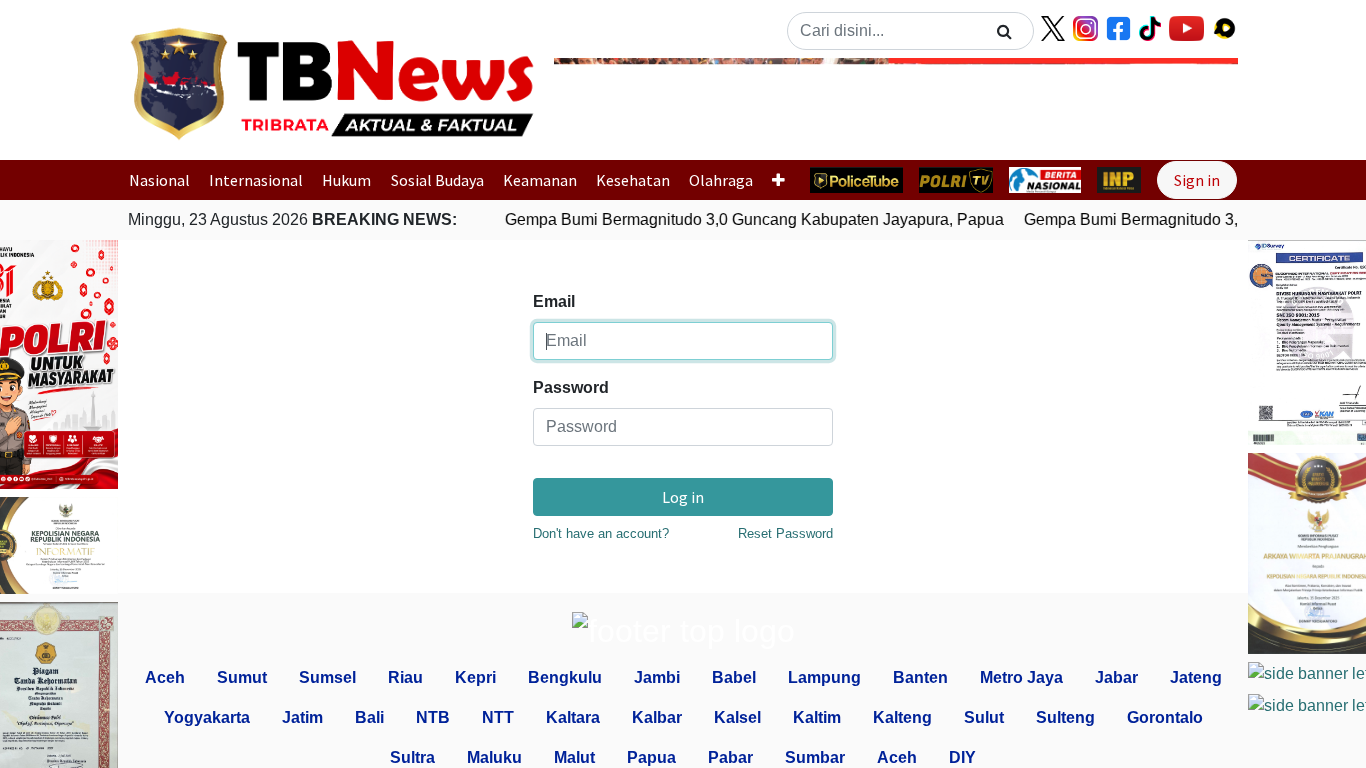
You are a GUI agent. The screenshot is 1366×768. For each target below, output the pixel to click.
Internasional (256, 180)
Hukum (346, 180)
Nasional (159, 180)
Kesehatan (633, 180)
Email (554, 301)
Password (571, 387)
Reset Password (785, 533)
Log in (683, 497)
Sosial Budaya (437, 180)
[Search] (1004, 31)
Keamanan (540, 180)
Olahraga (721, 180)
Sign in (1197, 180)
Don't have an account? (601, 533)
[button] (605, 103)
